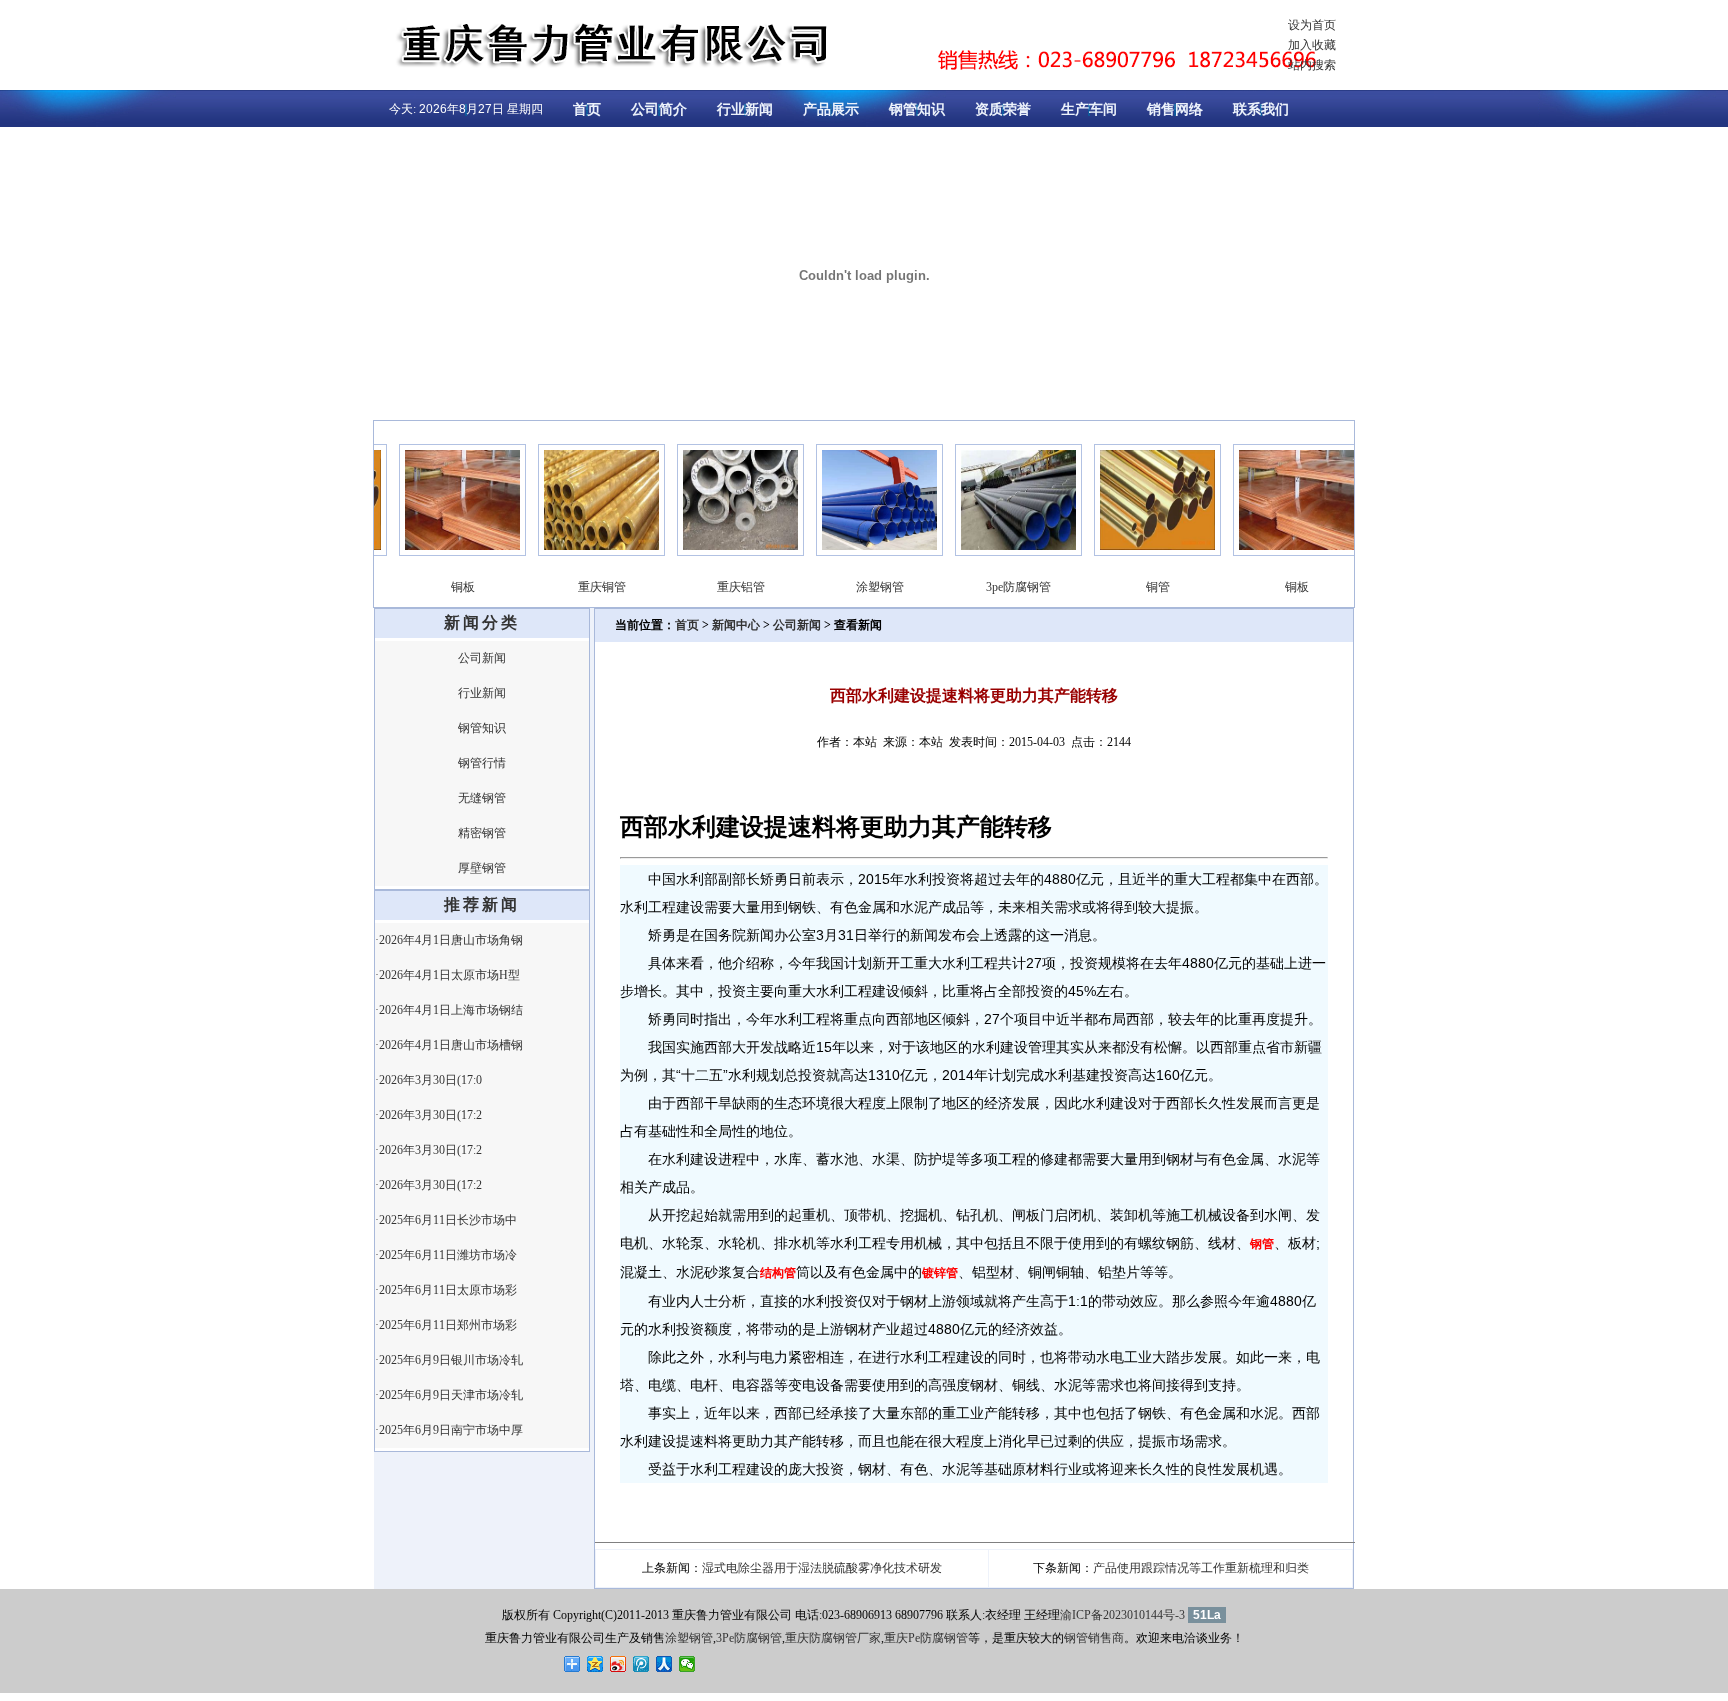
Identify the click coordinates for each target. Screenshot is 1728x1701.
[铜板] (440, 552)
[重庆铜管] (579, 552)
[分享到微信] (687, 1664)
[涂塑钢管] (857, 552)
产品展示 (831, 109)
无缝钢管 (482, 798)
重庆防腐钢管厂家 (833, 1638)
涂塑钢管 (858, 587)
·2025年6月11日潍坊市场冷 (446, 1255)
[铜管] (1135, 552)
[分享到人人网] (664, 1664)
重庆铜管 (580, 587)
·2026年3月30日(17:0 (428, 1080)
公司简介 (659, 109)
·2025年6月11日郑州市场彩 (446, 1325)
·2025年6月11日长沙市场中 (446, 1220)
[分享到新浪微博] (618, 1664)
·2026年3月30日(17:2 (428, 1115)
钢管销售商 (1094, 1638)
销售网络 (1175, 109)
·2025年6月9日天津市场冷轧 (449, 1395)
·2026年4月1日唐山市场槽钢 (449, 1045)
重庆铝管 (719, 587)
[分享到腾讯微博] (641, 1664)
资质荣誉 (1003, 109)
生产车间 (1089, 109)
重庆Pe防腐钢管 (926, 1638)
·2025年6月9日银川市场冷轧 (449, 1360)
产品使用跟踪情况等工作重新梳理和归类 (1201, 1568)
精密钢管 (482, 833)
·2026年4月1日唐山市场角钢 (449, 940)
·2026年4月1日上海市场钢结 (449, 1010)
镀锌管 (940, 1273)
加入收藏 (1312, 45)
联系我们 (1261, 109)
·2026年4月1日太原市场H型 (447, 975)
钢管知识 (917, 109)
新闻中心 (736, 625)
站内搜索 (1312, 65)
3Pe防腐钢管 (749, 1638)
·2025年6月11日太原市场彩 (446, 1290)
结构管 (778, 1273)
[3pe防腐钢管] (996, 552)
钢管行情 (482, 763)
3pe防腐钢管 (996, 587)
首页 (587, 109)
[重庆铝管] (718, 552)
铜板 (441, 587)
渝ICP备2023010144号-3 (1122, 1615)
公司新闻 (482, 658)
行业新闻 (745, 109)
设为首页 (1312, 25)
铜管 (1136, 587)
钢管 (1262, 1244)
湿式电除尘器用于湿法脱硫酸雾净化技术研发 (822, 1568)
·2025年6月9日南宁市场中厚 (449, 1430)
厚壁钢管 (482, 868)
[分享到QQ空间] (595, 1664)
